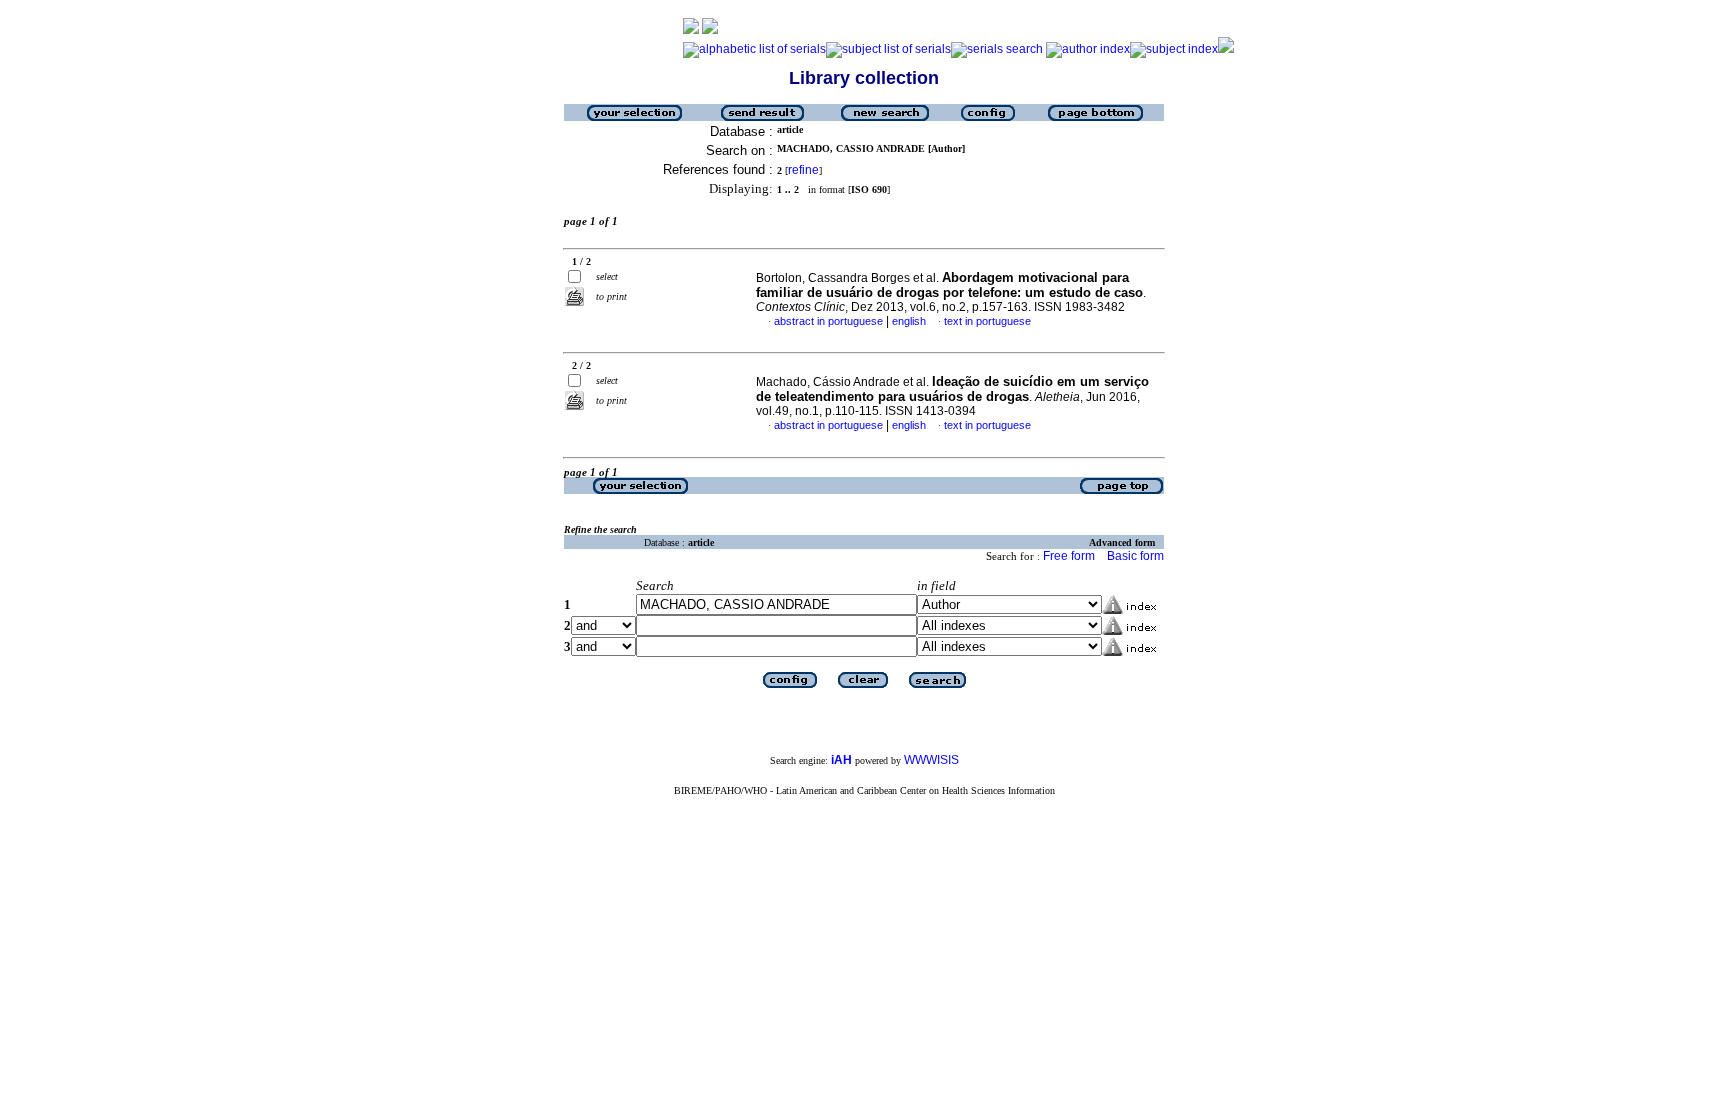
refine (803, 170)
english (909, 321)
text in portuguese (987, 321)
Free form (1069, 556)
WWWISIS (931, 760)
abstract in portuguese (828, 321)
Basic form (1135, 556)
